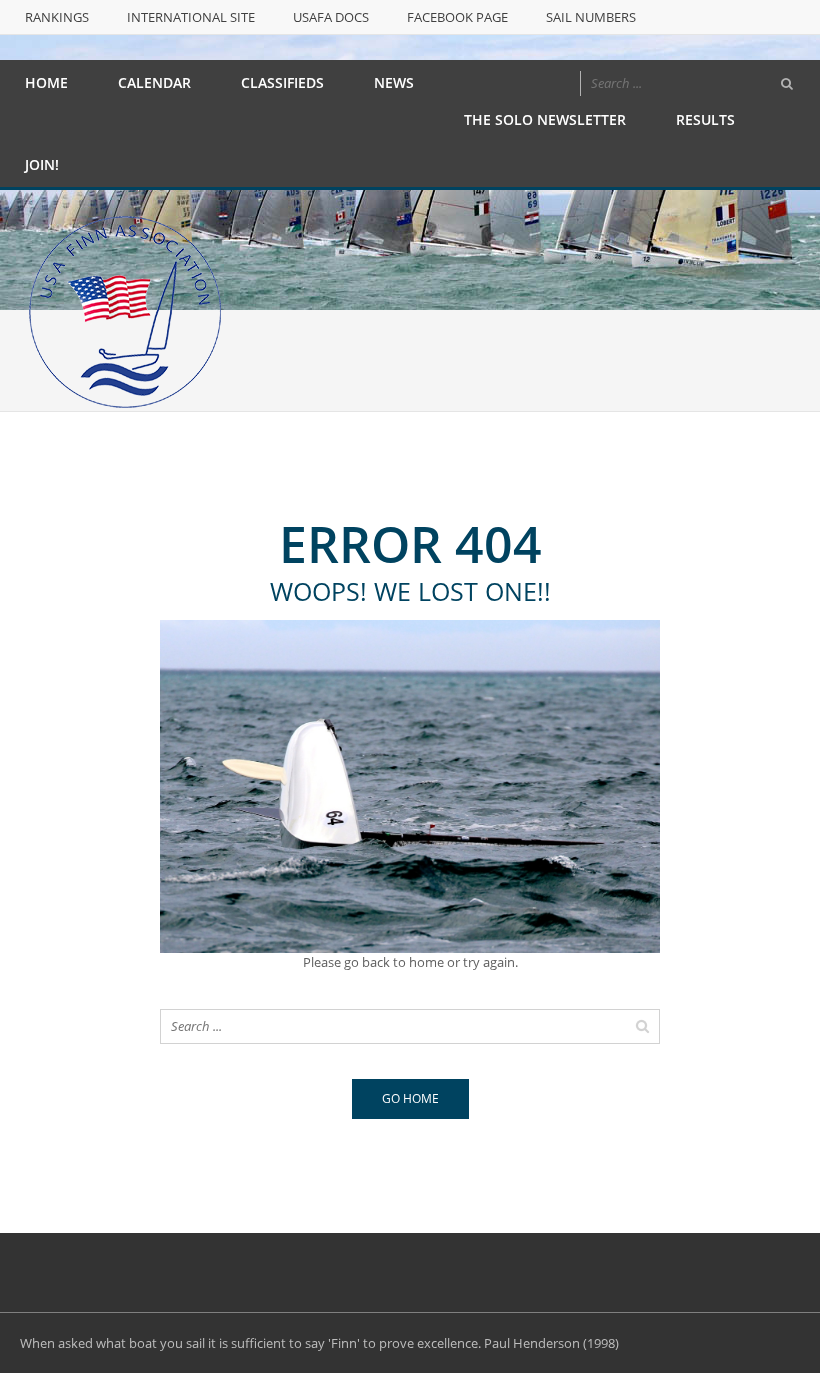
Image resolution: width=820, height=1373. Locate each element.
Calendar (154, 82)
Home (46, 82)
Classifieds (282, 82)
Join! (42, 164)
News (394, 82)
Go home (410, 1098)
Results (705, 119)
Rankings (57, 17)
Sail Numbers (591, 17)
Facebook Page (457, 17)
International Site (191, 17)
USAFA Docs (331, 17)
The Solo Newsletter (545, 119)
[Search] (787, 84)
